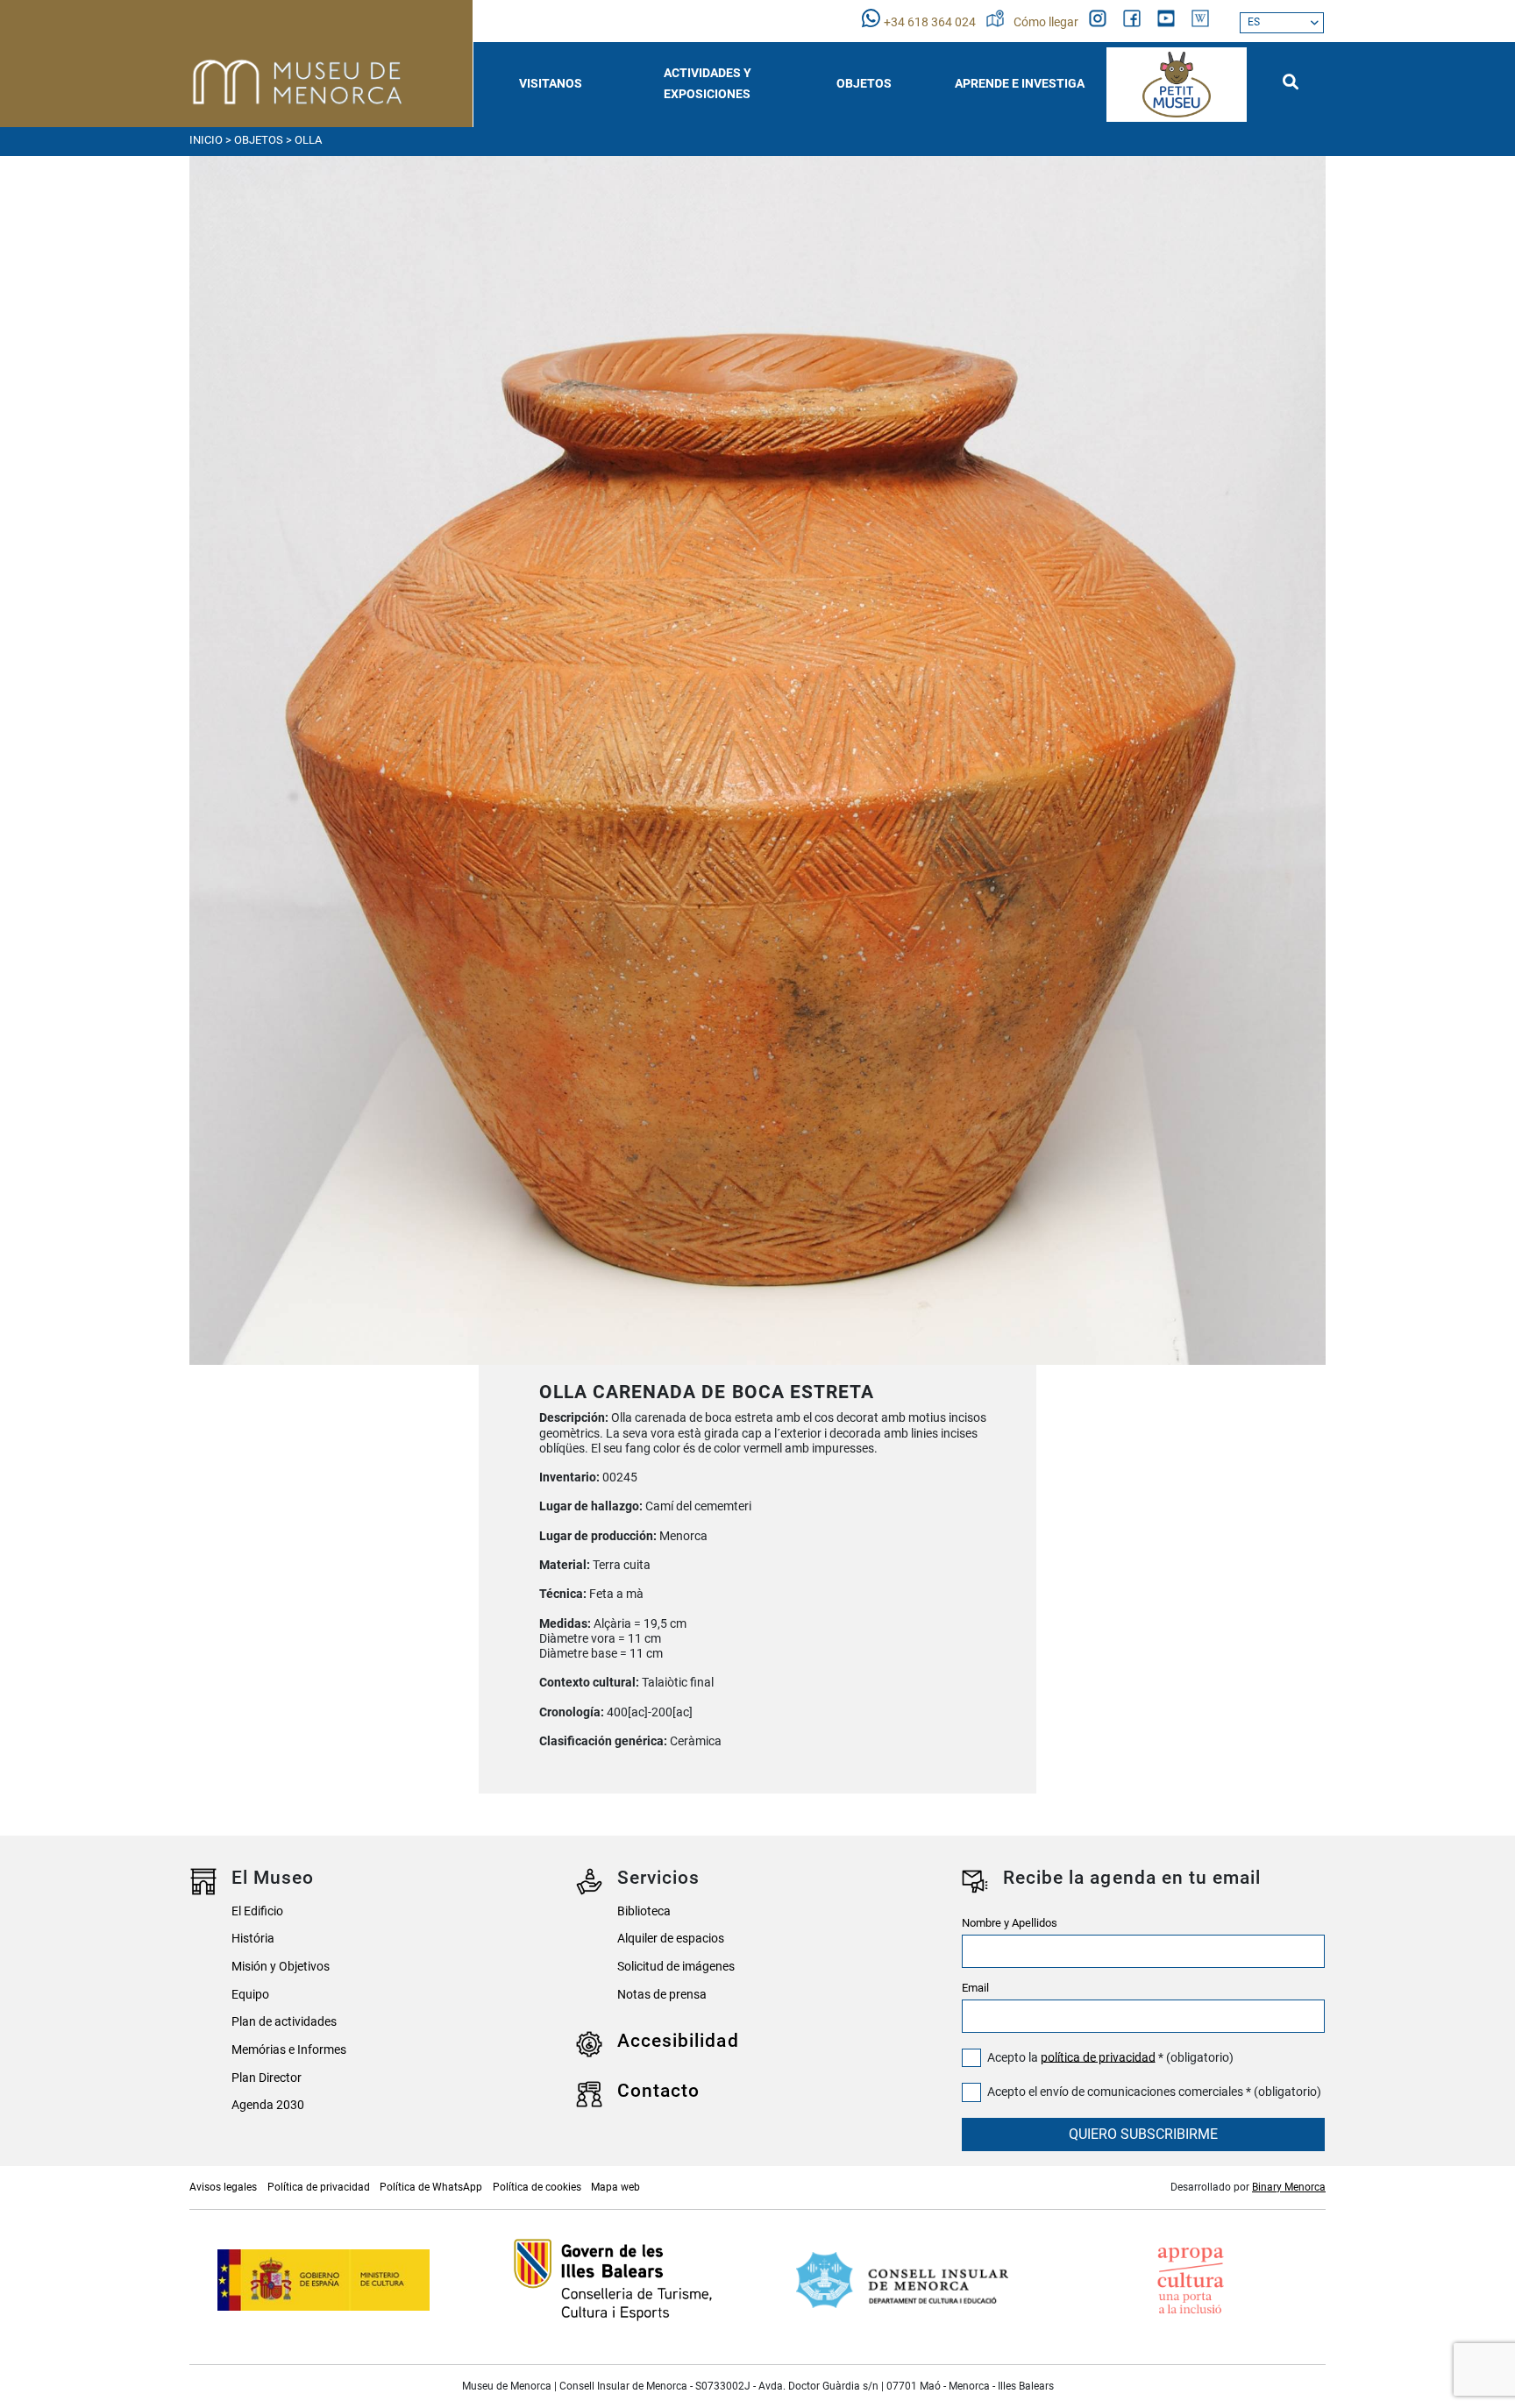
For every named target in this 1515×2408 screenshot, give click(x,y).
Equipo (250, 1995)
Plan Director (267, 2078)
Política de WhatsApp (431, 2187)
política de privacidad (1098, 2057)
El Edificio (257, 1911)
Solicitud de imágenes (676, 1967)
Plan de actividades (284, 2022)
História (253, 1939)
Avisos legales (223, 2187)
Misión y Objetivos (281, 1967)
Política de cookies (537, 2187)
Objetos (259, 140)
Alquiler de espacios (671, 1939)
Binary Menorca (1289, 2187)
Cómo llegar (1047, 22)
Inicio (206, 140)
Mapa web (615, 2187)
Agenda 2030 (268, 2105)
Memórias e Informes (289, 2050)
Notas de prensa (662, 1995)
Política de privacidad (319, 2187)
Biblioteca (644, 1911)
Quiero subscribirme (1143, 2134)
